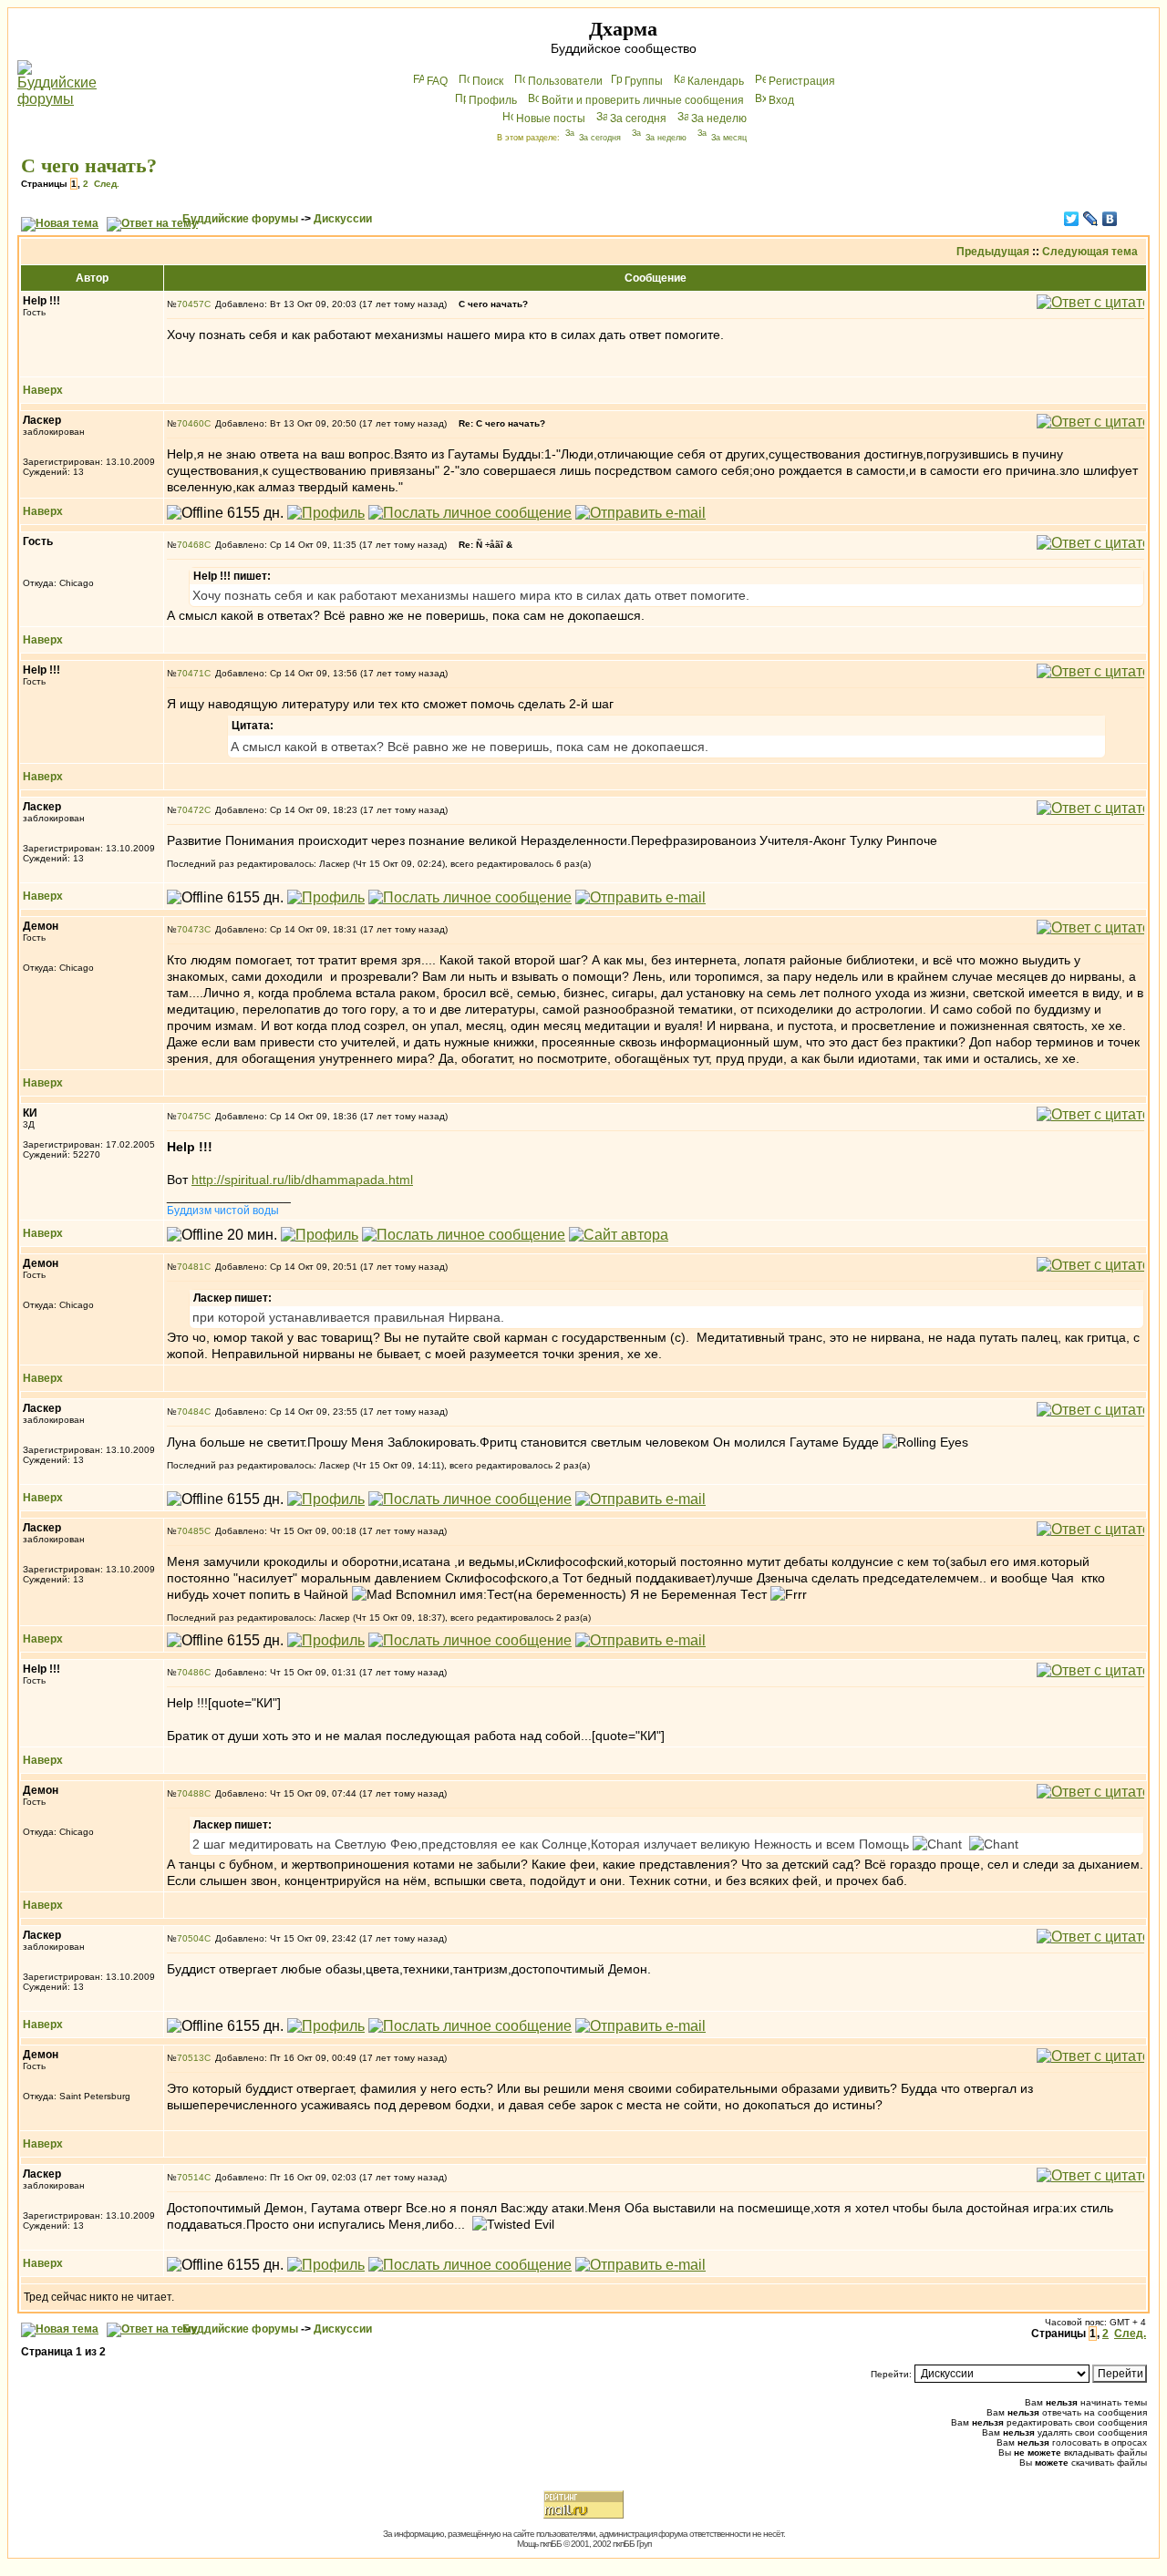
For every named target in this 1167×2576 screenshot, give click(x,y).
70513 (191, 2058)
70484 (191, 1412)
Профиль (493, 100)
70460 (191, 423)
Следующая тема (1090, 252)
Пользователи (565, 81)
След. (107, 184)
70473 (191, 929)
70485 (191, 1531)
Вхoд (781, 100)
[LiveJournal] (1091, 219)
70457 (191, 304)
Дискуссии (343, 219)
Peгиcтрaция (802, 81)
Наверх (43, 390)
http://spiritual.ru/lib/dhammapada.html (302, 1180)
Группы (644, 81)
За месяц (729, 138)
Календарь (716, 81)
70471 (191, 673)
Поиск (488, 81)
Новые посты (551, 118)
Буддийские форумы (240, 219)
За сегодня (638, 118)
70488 (191, 1793)
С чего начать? (89, 165)
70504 (191, 1938)
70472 (191, 810)
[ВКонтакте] (1110, 219)
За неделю (719, 118)
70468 (191, 545)
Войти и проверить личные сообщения (643, 100)
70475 (191, 1116)
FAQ (437, 81)
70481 (191, 1267)
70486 (191, 1672)
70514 (191, 2177)
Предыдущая (993, 252)
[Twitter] (1072, 219)
